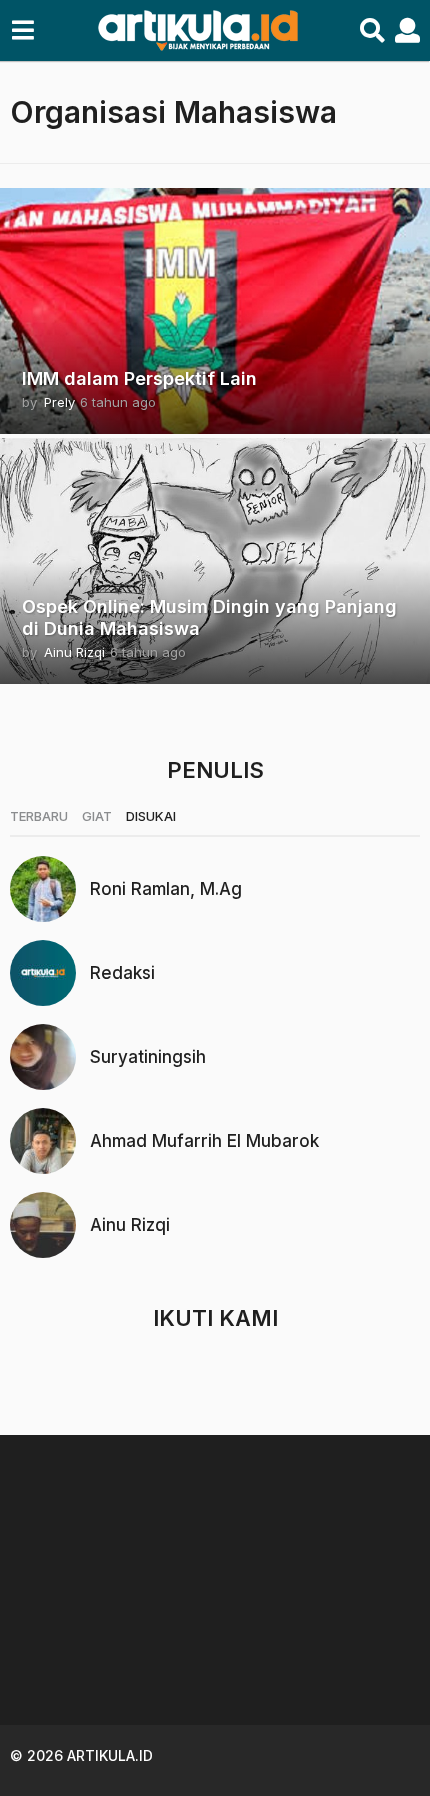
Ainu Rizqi (130, 1225)
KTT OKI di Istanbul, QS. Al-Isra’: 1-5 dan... (308, 1657)
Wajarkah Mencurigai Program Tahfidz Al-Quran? (108, 1665)
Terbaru (39, 816)
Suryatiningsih (148, 1057)
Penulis (215, 770)
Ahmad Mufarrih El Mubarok (204, 1141)
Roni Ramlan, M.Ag (166, 889)
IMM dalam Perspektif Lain (139, 378)
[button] (22, 31)
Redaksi (122, 973)
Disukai (151, 816)
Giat (97, 816)
